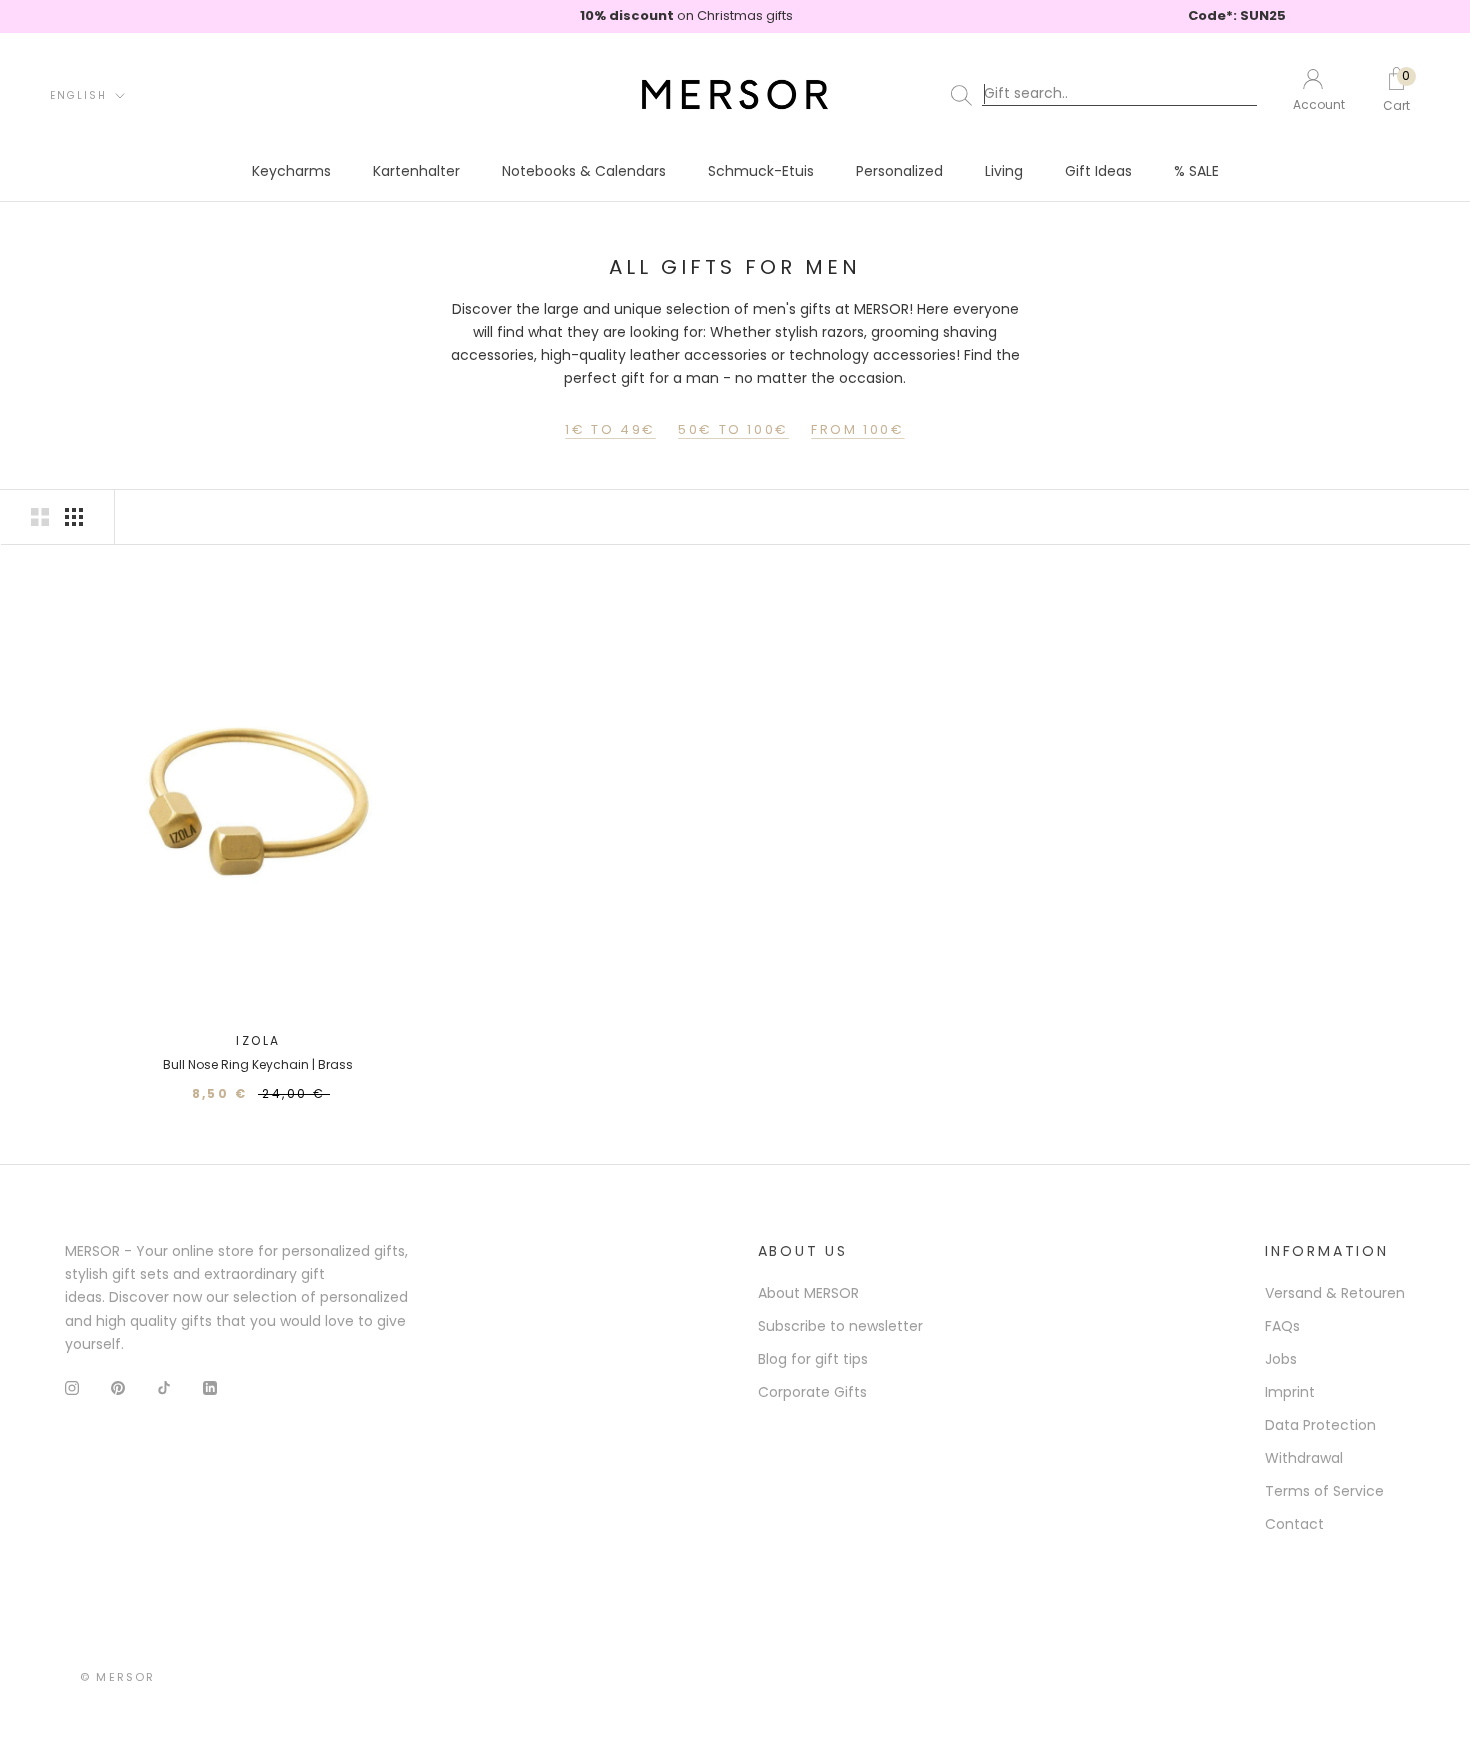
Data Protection (1320, 1425)
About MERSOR (808, 1293)
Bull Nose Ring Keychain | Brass (258, 1064)
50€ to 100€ (733, 429)
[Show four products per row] (74, 517)
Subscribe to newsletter (840, 1326)
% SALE (1196, 171)
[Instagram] (72, 1387)
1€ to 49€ (610, 429)
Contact (1294, 1524)
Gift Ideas (1098, 171)
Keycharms (291, 171)
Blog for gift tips (813, 1359)
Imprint (1290, 1392)
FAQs (1282, 1326)
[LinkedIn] (210, 1387)
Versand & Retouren (1335, 1293)
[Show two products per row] (40, 517)
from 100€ (857, 429)
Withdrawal (1304, 1458)
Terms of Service (1324, 1491)
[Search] (1108, 94)
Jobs (1281, 1359)
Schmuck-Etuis (761, 171)
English (78, 94)
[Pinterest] (118, 1387)
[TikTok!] (164, 1387)
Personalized (899, 171)
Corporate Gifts (812, 1392)
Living (1004, 171)
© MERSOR (118, 1677)
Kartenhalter (416, 171)
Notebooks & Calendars (584, 171)
